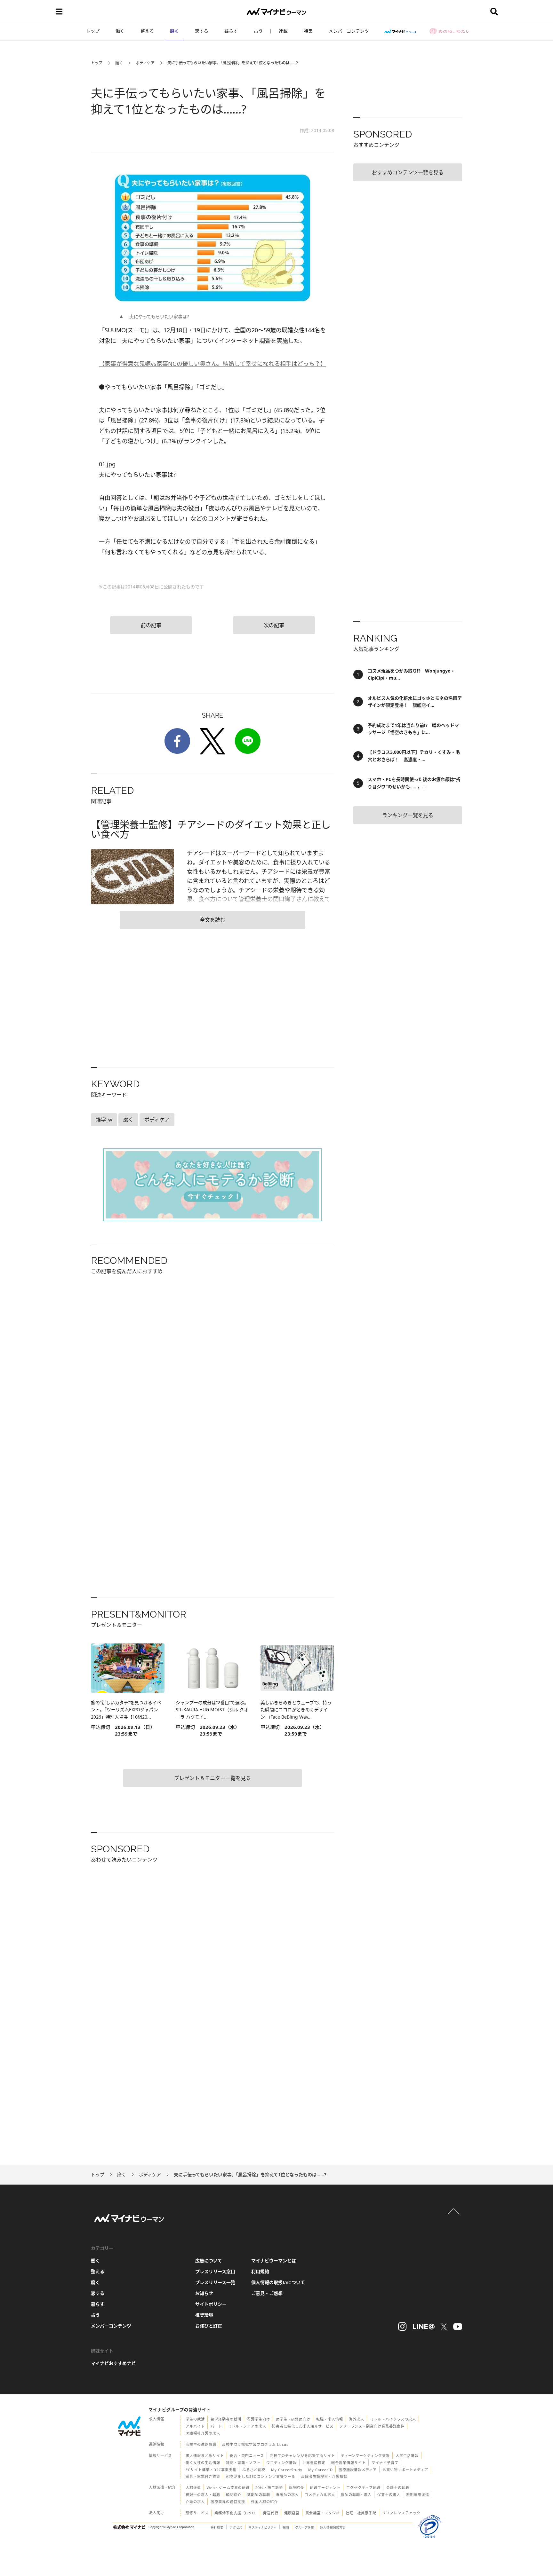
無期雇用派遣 (418, 2495)
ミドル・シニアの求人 (247, 2426)
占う (258, 31)
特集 (308, 31)
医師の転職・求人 (356, 2495)
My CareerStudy (287, 2470)
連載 (283, 31)
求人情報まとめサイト (205, 2456)
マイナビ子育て (385, 2463)
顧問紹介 (234, 2495)
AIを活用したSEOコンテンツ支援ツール (261, 2476)
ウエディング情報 (281, 2463)
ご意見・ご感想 (267, 2293)
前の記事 (151, 625)
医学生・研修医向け (293, 2419)
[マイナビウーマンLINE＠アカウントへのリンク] (424, 2327)
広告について (209, 2261)
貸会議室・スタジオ (323, 2513)
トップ (93, 31)
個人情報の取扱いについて (278, 2282)
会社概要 (217, 2527)
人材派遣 (193, 2488)
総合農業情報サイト (349, 2463)
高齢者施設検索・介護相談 (324, 2476)
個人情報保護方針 (333, 2527)
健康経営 (292, 2513)
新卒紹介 (296, 2488)
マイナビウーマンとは (274, 2261)
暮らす (231, 31)
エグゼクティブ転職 (363, 2488)
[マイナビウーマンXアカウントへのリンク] (444, 2327)
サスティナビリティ (262, 2527)
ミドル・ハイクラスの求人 (393, 2419)
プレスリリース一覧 (215, 2282)
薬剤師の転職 (259, 2495)
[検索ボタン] (494, 12)
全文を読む (212, 920)
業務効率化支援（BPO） (236, 2513)
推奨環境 (204, 2315)
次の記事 (274, 625)
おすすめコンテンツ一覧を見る (408, 172)
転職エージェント (325, 2488)
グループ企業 (305, 2527)
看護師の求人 (287, 2495)
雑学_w (104, 1120)
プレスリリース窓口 (215, 2271)
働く (120, 31)
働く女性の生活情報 (203, 2463)
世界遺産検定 (314, 2463)
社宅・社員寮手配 (361, 2513)
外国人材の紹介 (264, 2502)
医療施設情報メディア (358, 2470)
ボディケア (145, 63)
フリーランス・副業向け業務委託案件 (372, 2426)
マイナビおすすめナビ (113, 2363)
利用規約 (260, 2271)
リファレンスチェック (401, 2513)
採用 (286, 2527)
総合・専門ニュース (247, 2456)
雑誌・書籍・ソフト (243, 2463)
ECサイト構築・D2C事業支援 (211, 2470)
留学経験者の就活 (226, 2419)
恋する (202, 31)
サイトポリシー (211, 2304)
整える (147, 31)
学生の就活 (195, 2419)
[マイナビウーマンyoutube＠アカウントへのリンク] (458, 2327)
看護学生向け (259, 2419)
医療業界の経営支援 (228, 2502)
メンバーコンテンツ (349, 31)
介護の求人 (195, 2502)
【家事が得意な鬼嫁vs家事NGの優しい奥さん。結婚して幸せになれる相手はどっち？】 (212, 364)
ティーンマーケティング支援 (365, 2456)
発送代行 (271, 2513)
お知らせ (204, 2293)
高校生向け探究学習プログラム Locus (255, 2444)
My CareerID (321, 2470)
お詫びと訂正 (209, 2326)
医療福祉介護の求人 (203, 2433)
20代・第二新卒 (269, 2488)
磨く (174, 31)
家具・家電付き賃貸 (203, 2476)
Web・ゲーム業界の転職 (228, 2488)
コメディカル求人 (320, 2495)
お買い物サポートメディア (405, 2470)
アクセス (236, 2527)
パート (216, 2426)
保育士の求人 (389, 2495)
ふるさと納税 (254, 2470)
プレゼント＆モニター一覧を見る (212, 1778)
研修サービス (197, 2513)
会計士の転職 (398, 2488)
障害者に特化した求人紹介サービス (303, 2426)
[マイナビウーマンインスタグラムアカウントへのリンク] (402, 2327)
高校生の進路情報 (201, 2444)
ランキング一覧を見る (408, 815)
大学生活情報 (407, 2456)
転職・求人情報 (330, 2419)
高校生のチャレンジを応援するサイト (302, 2456)
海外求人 (357, 2419)
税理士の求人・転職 (203, 2495)
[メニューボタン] (59, 12)
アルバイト (195, 2426)
